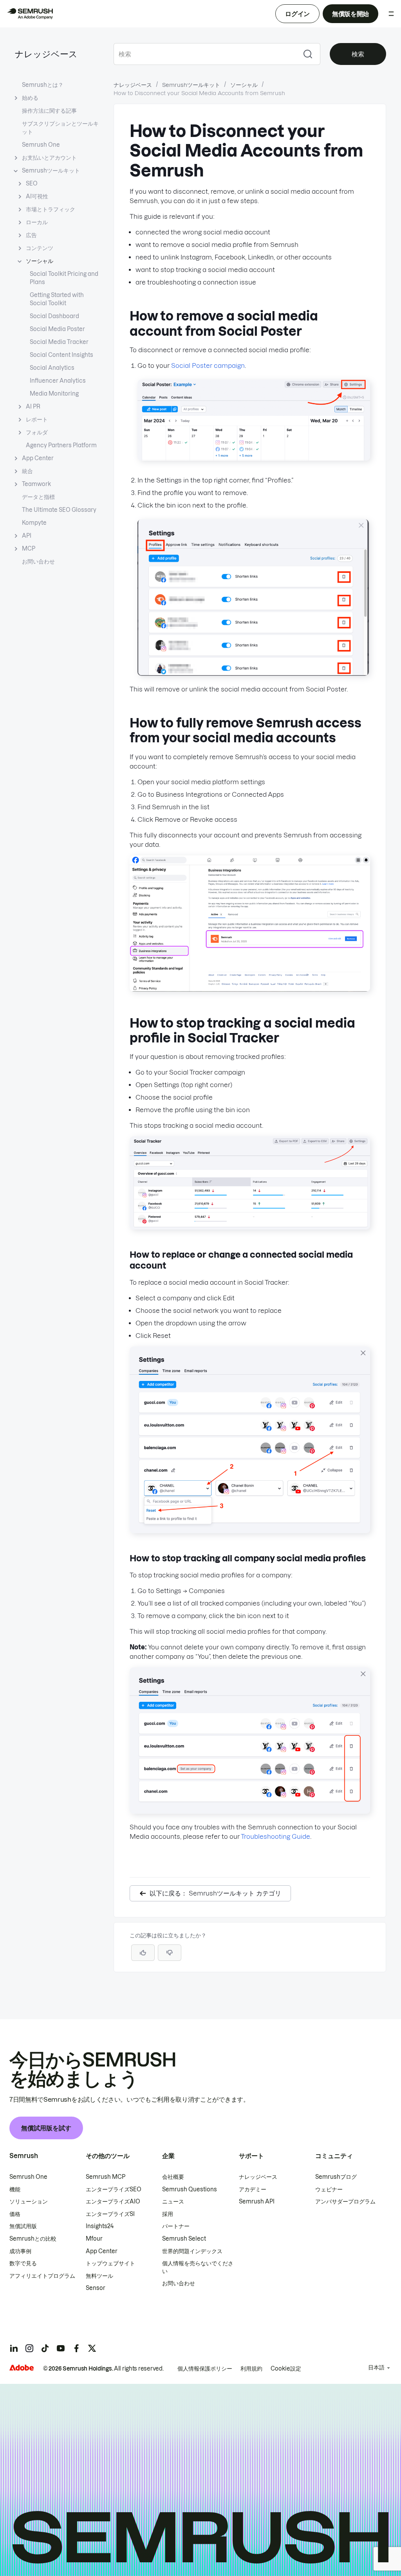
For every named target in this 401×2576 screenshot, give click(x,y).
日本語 (376, 2367)
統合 (27, 471)
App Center (38, 458)
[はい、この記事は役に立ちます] (143, 1953)
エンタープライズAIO (113, 2202)
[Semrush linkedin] (14, 2348)
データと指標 (38, 497)
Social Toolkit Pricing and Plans (64, 278)
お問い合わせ (38, 562)
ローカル (37, 222)
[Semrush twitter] (92, 2348)
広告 (31, 235)
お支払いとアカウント (49, 158)
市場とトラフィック (51, 209)
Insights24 (100, 2226)
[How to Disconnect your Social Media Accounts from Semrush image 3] (250, 989)
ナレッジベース (46, 54)
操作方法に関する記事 (49, 111)
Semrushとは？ (43, 85)
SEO (32, 184)
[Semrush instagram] (29, 2348)
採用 (168, 2214)
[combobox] (205, 54)
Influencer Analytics (58, 381)
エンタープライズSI (110, 2214)
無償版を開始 (350, 14)
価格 (15, 2214)
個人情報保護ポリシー (205, 2369)
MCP (29, 549)
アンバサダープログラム (345, 2202)
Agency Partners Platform (61, 445)
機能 (15, 2189)
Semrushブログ (336, 2177)
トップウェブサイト (110, 2263)
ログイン (297, 14)
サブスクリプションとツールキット (60, 128)
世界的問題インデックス (192, 2251)
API (27, 536)
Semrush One (41, 145)
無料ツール (99, 2276)
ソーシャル (40, 261)
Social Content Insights (61, 355)
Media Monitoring (54, 394)
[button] (170, 1953)
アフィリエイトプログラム (42, 2276)
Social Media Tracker (59, 342)
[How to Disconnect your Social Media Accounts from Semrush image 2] (253, 673)
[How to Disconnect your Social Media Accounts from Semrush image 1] (254, 458)
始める (30, 98)
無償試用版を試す (46, 2128)
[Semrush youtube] (61, 2348)
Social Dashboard (54, 316)
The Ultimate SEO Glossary (59, 510)
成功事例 (20, 2251)
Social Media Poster (57, 329)
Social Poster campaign (208, 365)
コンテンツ (40, 248)
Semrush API (257, 2202)
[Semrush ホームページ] (30, 14)
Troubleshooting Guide (275, 1836)
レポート (37, 419)
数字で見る (23, 2263)
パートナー (176, 2226)
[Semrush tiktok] (45, 2348)
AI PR (33, 407)
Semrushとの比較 (33, 2239)
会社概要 (173, 2177)
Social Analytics (52, 368)
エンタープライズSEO (114, 2189)
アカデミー (253, 2189)
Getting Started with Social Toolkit (57, 299)
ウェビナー (329, 2189)
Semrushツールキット (51, 171)
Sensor (96, 2288)
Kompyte (34, 523)
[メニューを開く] (391, 14)
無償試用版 (23, 2226)
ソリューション (29, 2202)
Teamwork (36, 484)
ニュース (173, 2202)
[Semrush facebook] (76, 2348)
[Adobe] (22, 2368)
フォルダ (37, 432)
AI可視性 (37, 196)
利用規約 (251, 2369)
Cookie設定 (286, 2369)
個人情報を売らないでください (198, 2267)
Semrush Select (184, 2239)
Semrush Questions (190, 2189)
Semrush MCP (106, 2177)
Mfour (94, 2239)
